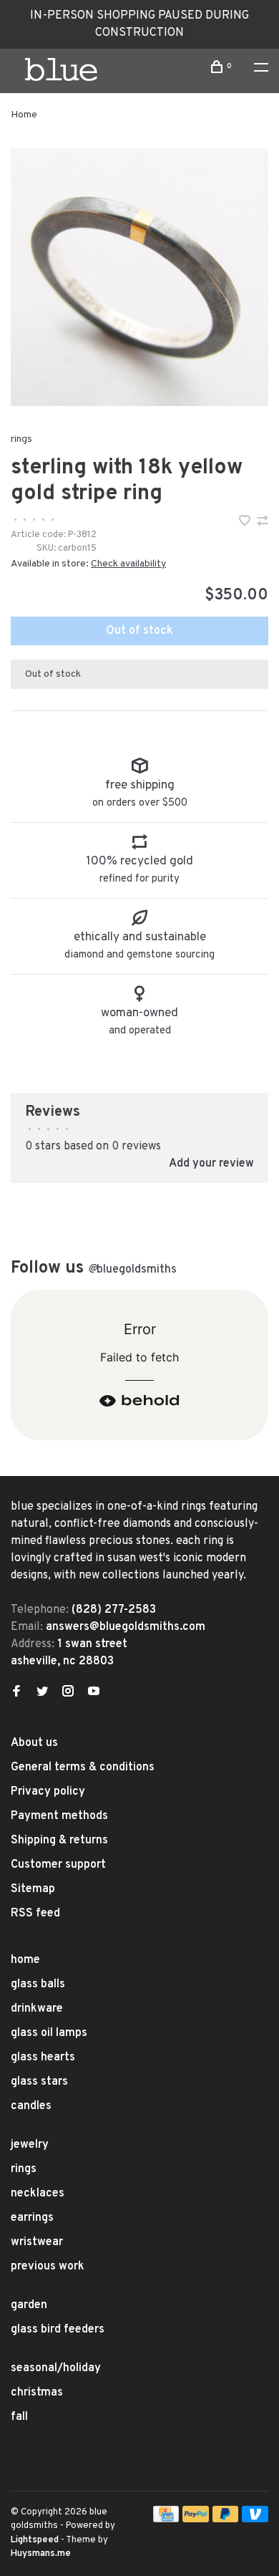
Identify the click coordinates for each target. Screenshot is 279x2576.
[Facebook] (16, 1693)
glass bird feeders (58, 2330)
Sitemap (33, 1889)
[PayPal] (196, 2519)
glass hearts (43, 2058)
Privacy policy (48, 1792)
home (25, 1960)
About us (34, 1743)
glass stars (39, 2082)
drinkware (37, 2009)
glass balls (38, 1984)
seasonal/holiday (56, 2368)
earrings (32, 2218)
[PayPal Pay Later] (226, 2519)
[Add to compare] (263, 523)
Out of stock (139, 631)
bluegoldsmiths (132, 1270)
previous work (48, 2267)
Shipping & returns (59, 1841)
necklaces (38, 2194)
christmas (37, 2393)
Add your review (211, 1164)
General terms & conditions (83, 1767)
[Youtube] (94, 1693)
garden (29, 2305)
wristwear (37, 2242)
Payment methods (59, 1816)
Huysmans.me (41, 2554)
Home (24, 115)
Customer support (58, 1865)
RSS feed (35, 1914)
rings (21, 439)
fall (19, 2417)
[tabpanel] (139, 277)
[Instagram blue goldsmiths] (68, 1693)
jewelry (30, 2145)
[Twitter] (42, 1693)
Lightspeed (35, 2540)
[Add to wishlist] (246, 523)
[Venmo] (255, 2519)
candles (31, 2106)
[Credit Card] (166, 2519)
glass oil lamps (49, 2033)
